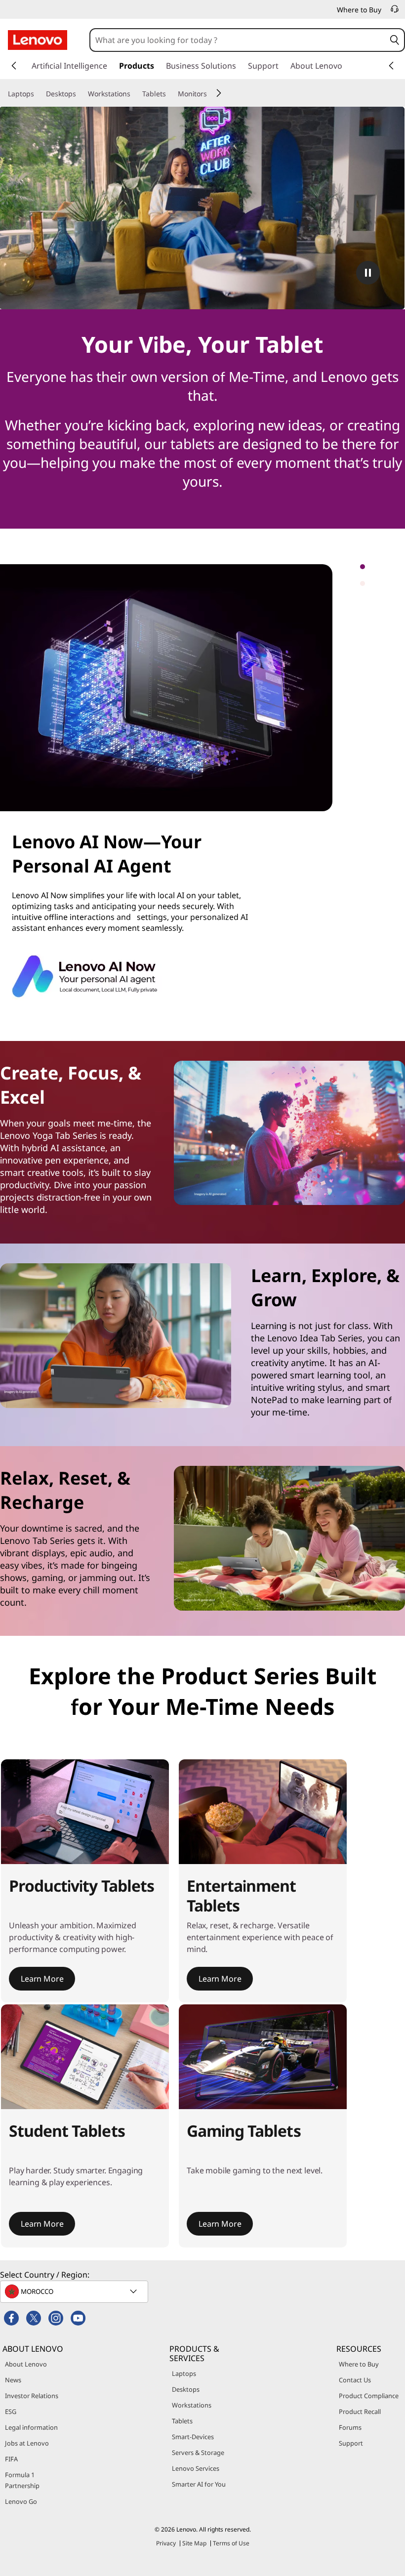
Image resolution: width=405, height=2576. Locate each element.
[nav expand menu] (14, 66)
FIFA (11, 2459)
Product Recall (360, 2411)
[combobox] (238, 40)
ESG (11, 2411)
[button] (395, 40)
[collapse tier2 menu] (219, 93)
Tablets (182, 2421)
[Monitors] (211, 94)
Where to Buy (359, 2364)
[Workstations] (134, 94)
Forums (350, 2427)
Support (351, 2443)
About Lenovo (26, 2364)
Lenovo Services (196, 2468)
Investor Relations (32, 2396)
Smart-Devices (193, 2437)
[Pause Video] (368, 273)
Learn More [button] (42, 1979)
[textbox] (75, 2291)
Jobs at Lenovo (27, 2443)
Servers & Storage (198, 2452)
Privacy (166, 2543)
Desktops (186, 2389)
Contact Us (355, 2380)
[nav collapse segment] (391, 66)
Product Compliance (369, 2396)
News (13, 2380)
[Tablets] (170, 94)
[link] (395, 12)
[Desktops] (80, 94)
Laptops (184, 2373)
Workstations (192, 2405)
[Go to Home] (38, 40)
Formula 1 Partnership (22, 2480)
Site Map (194, 2543)
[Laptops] (38, 94)
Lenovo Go (21, 2501)
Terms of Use (231, 2543)
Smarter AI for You (199, 2484)
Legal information (31, 2427)
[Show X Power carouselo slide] (377, 573)
